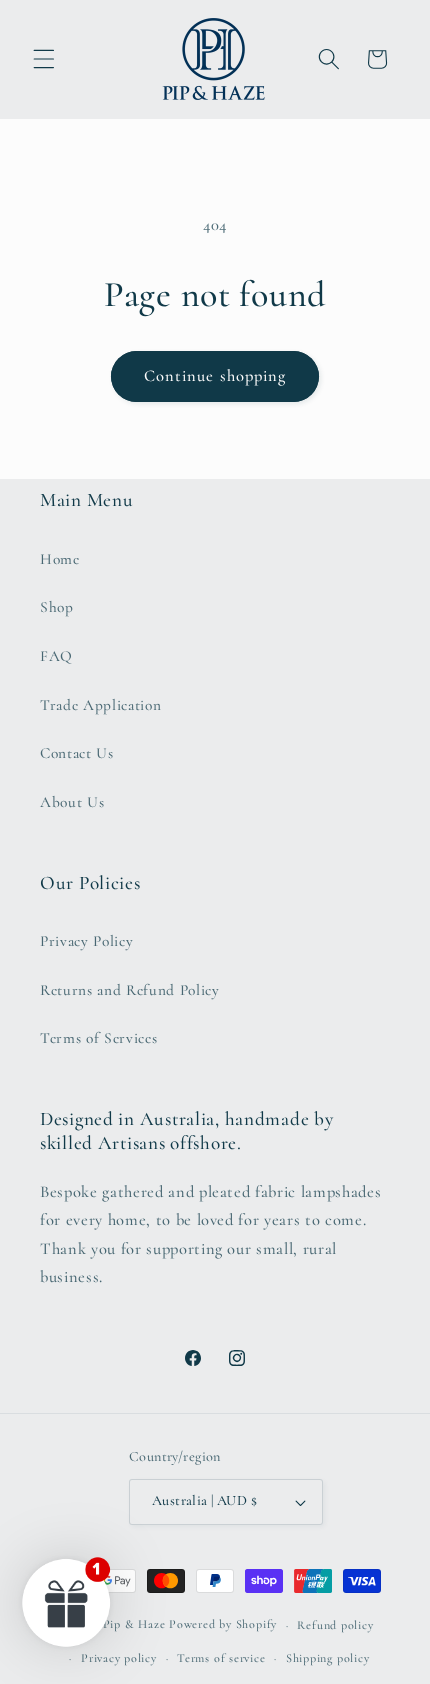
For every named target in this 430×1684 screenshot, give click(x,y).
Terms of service (221, 1658)
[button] (44, 59)
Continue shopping (215, 376)
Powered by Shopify (223, 1625)
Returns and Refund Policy (130, 990)
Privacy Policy (86, 941)
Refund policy (335, 1625)
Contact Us (77, 753)
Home (60, 559)
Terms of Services (98, 1038)
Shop (57, 607)
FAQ (56, 656)
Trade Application (100, 705)
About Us (72, 802)
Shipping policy (328, 1658)
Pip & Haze (134, 1625)
